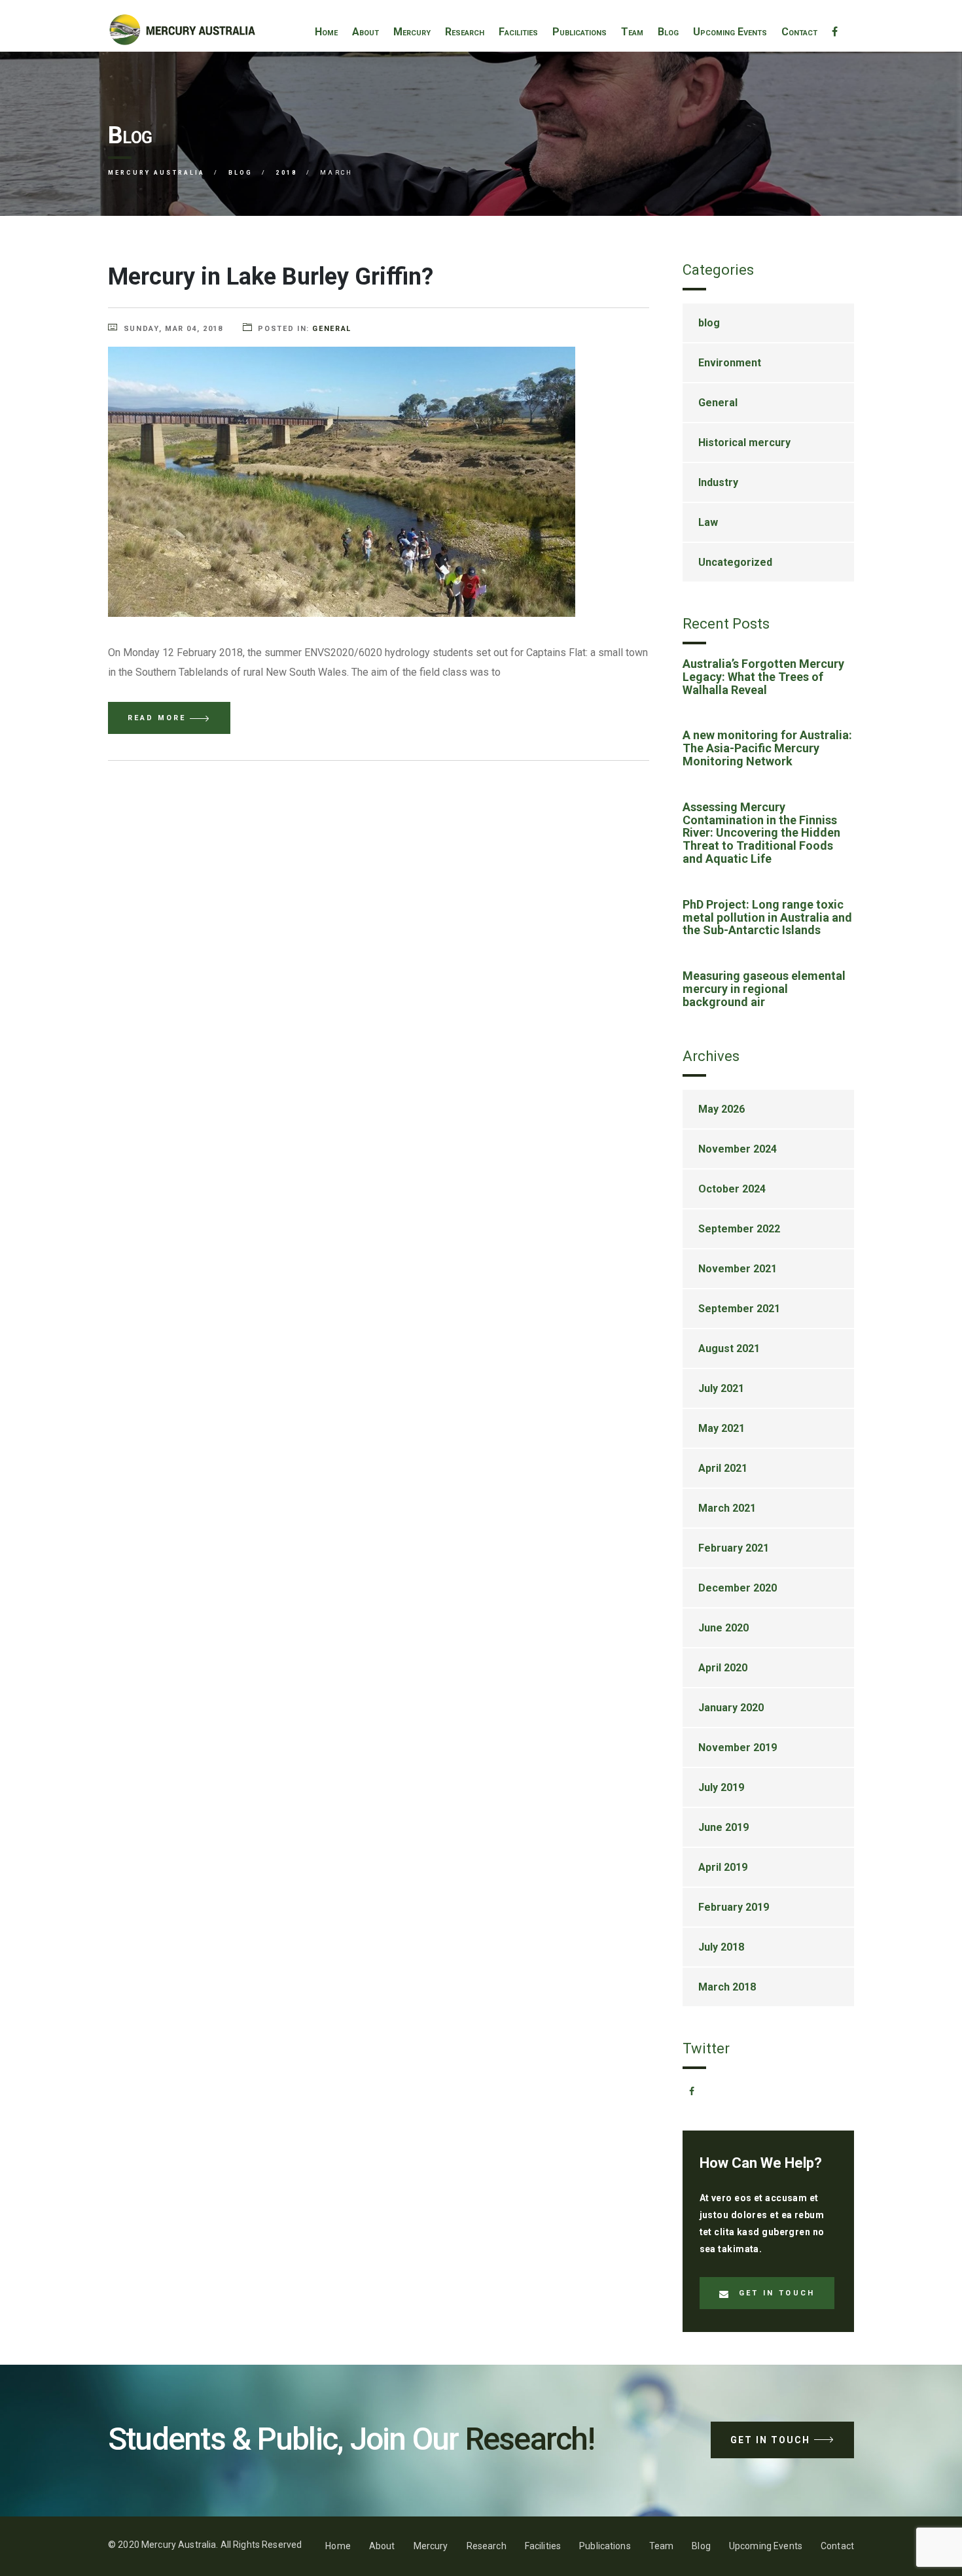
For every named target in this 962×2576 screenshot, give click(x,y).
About (365, 32)
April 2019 (723, 1867)
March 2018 (727, 1987)
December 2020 (738, 1588)
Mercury (412, 32)
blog (709, 323)
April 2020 (723, 1668)
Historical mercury (744, 443)
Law (708, 522)
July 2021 (721, 1388)
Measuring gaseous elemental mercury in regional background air (764, 989)
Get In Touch (770, 2440)
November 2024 (738, 1149)
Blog (668, 32)
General (332, 329)
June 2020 (723, 1628)
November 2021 (738, 1269)
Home (326, 32)
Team (632, 32)
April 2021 (723, 1468)
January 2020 (731, 1708)
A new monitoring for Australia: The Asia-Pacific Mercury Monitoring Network (767, 748)
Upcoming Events (730, 32)
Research (465, 32)
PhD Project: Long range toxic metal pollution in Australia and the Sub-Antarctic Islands (767, 917)
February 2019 (734, 1907)
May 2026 (721, 1109)
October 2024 (732, 1189)
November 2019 (738, 1748)
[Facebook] (835, 32)
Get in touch (777, 2293)
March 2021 (727, 1508)
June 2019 (723, 1827)
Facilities (518, 32)
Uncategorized (735, 562)
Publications (579, 32)
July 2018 (721, 1947)
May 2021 (721, 1428)
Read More (157, 718)
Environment (730, 363)
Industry (718, 482)
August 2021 (729, 1349)
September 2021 (739, 1309)
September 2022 (739, 1229)
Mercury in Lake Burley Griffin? (271, 277)
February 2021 (734, 1548)
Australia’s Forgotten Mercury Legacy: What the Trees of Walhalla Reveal (763, 677)
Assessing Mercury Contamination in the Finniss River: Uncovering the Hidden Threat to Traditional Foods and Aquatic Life (761, 833)
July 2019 (721, 1787)
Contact (799, 32)
